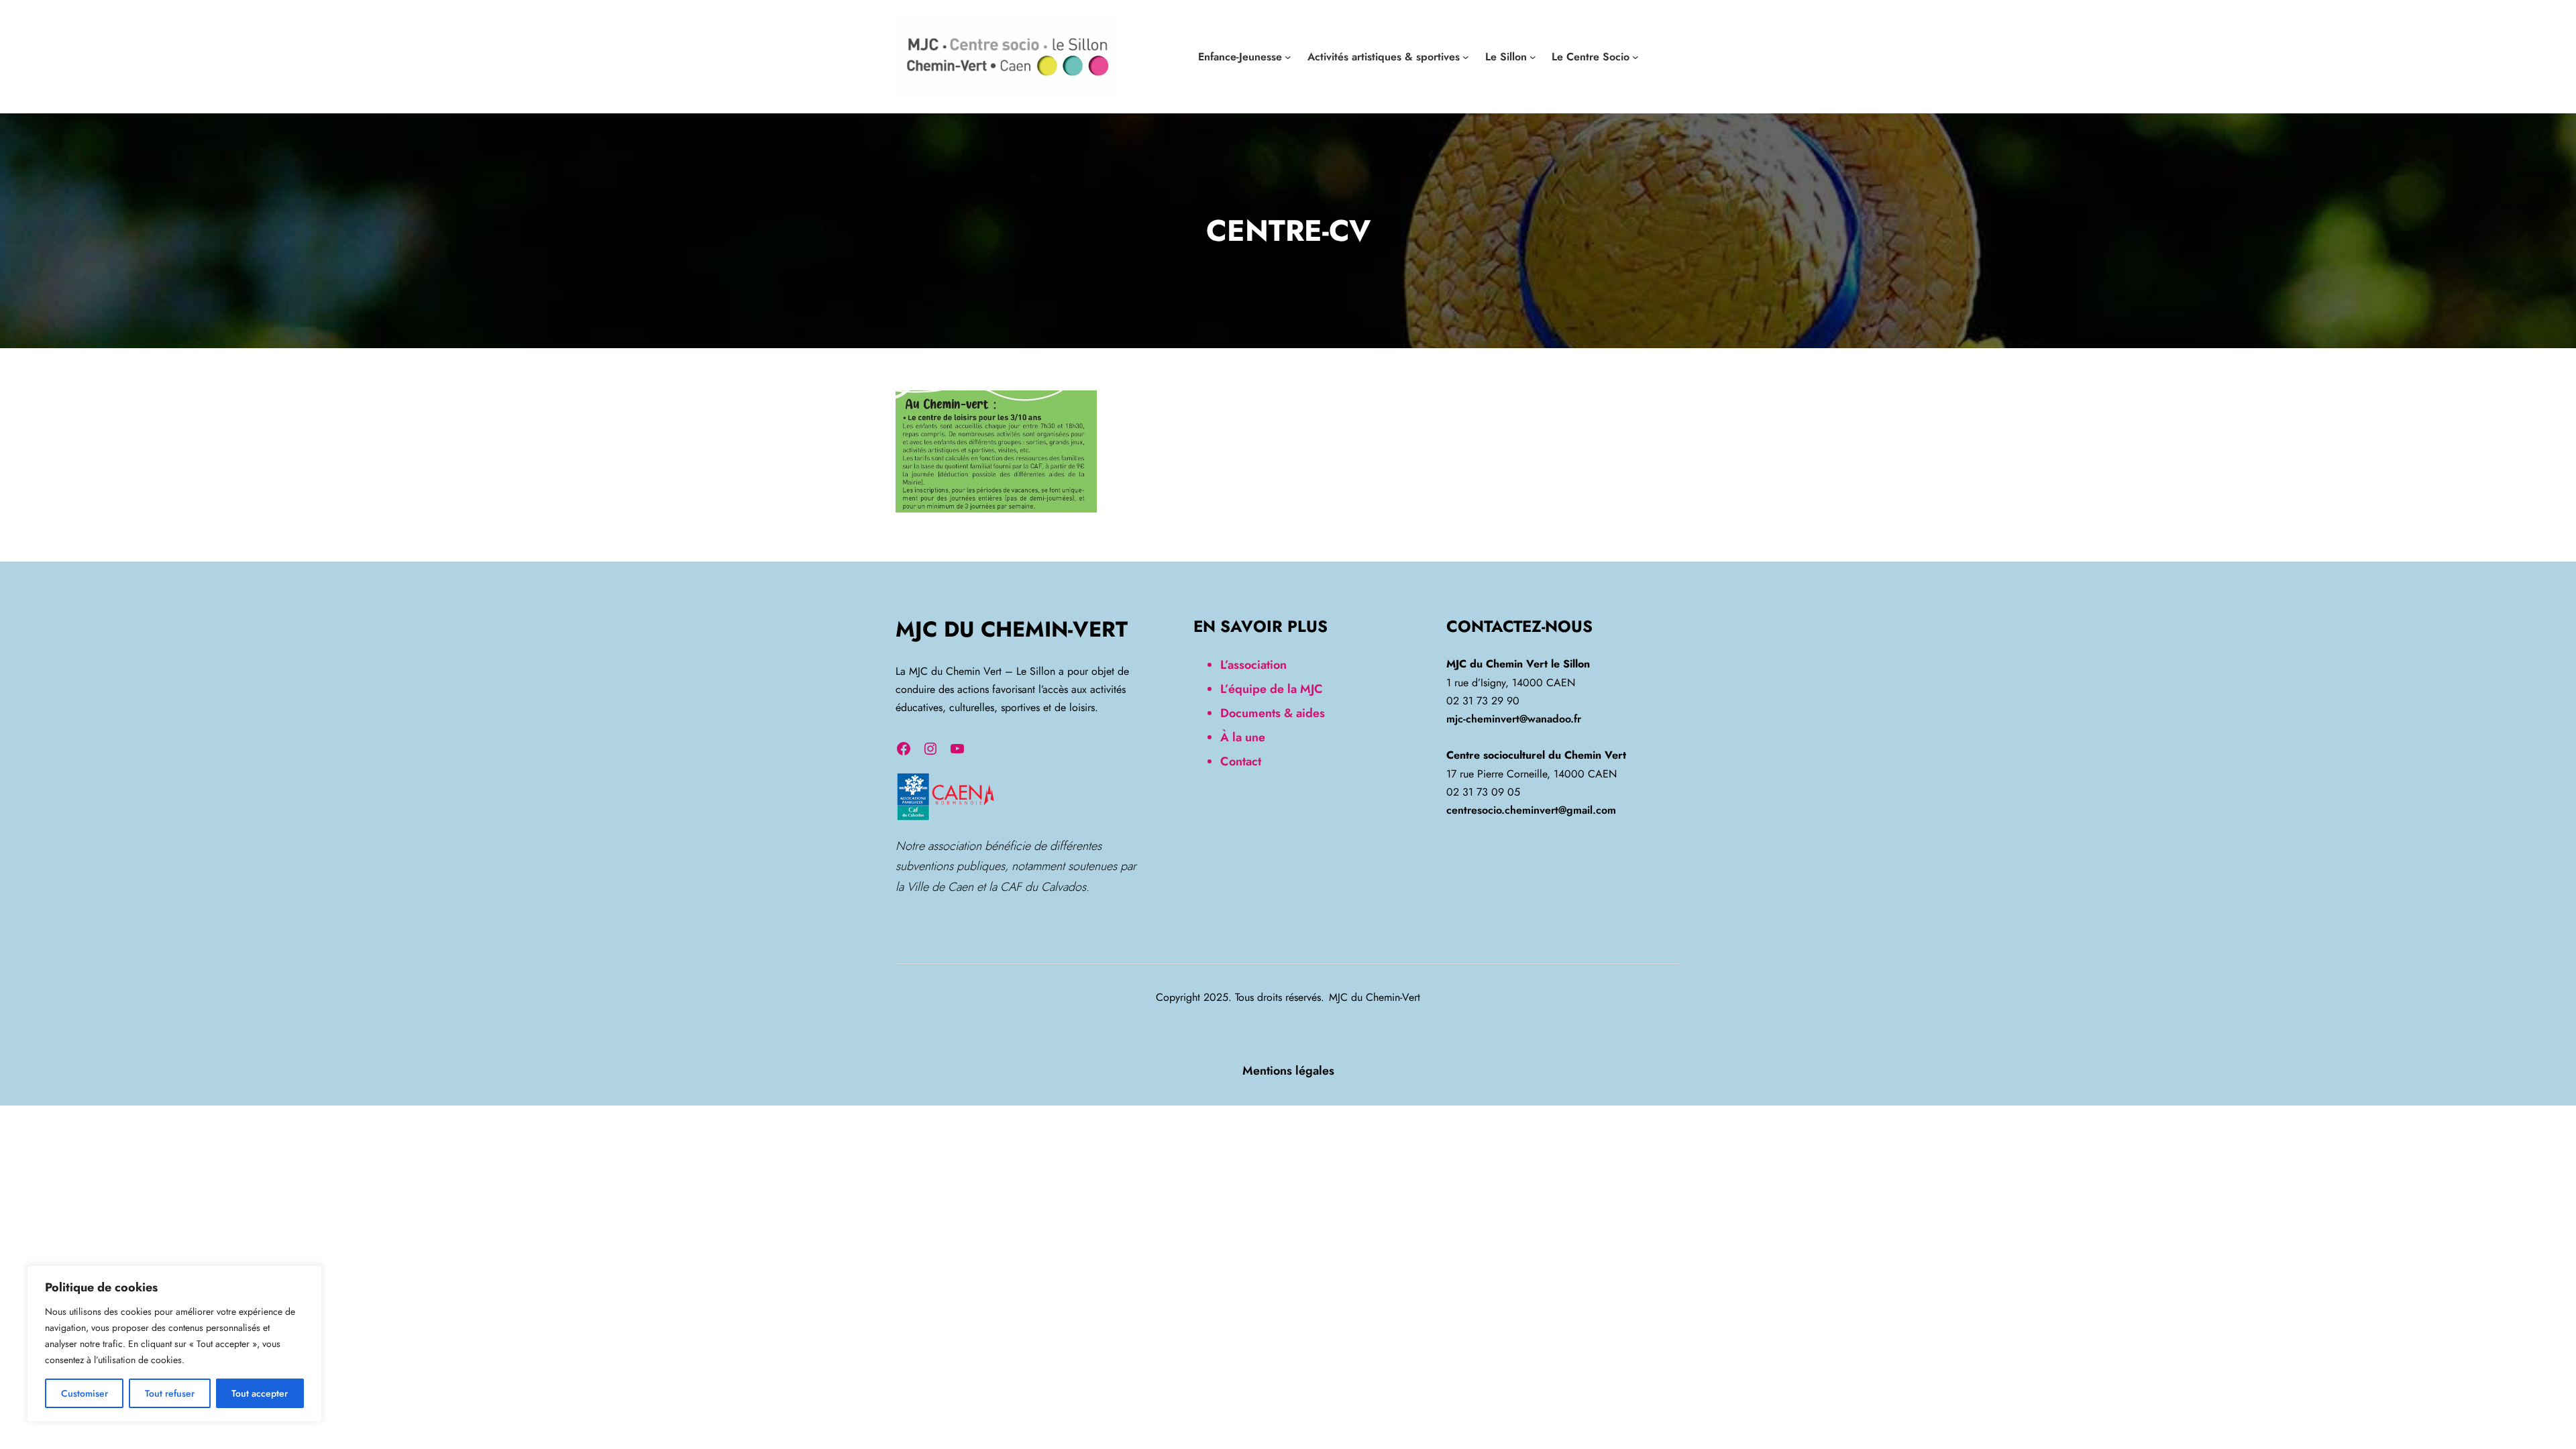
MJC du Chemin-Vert (1012, 629)
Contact (1241, 761)
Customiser (85, 1393)
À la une (1243, 737)
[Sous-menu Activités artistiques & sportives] (1466, 57)
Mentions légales (1288, 1071)
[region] (174, 1344)
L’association (1253, 665)
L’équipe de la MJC (1272, 689)
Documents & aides (1273, 713)
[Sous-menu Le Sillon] (1533, 57)
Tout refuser (170, 1393)
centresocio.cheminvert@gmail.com (1531, 810)
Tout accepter (260, 1393)
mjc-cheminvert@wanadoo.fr (1514, 719)
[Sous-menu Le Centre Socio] (1635, 57)
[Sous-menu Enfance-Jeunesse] (1288, 57)
